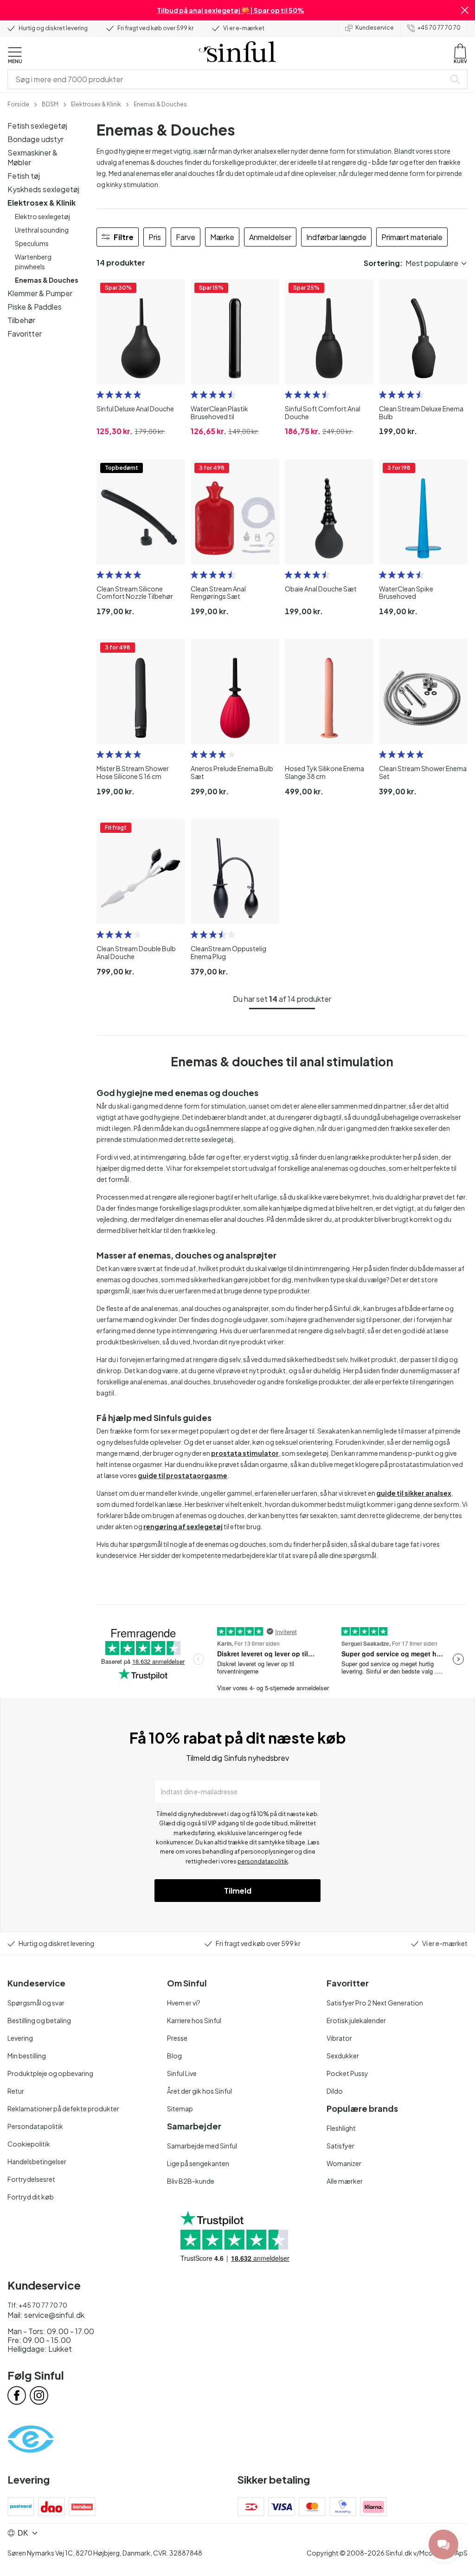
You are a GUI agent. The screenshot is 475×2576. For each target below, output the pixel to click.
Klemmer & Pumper (40, 293)
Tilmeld (238, 1891)
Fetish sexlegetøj (37, 126)
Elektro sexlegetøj (42, 216)
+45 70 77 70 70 (439, 28)
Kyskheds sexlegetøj (43, 189)
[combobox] (228, 79)
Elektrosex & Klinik (42, 203)
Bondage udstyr (35, 139)
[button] (465, 10)
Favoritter (25, 334)
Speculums (32, 243)
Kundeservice (375, 28)
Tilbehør (21, 320)
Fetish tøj (24, 176)
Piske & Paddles (35, 307)
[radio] (100, 395)
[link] (18, 104)
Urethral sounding (42, 230)
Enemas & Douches (47, 280)
